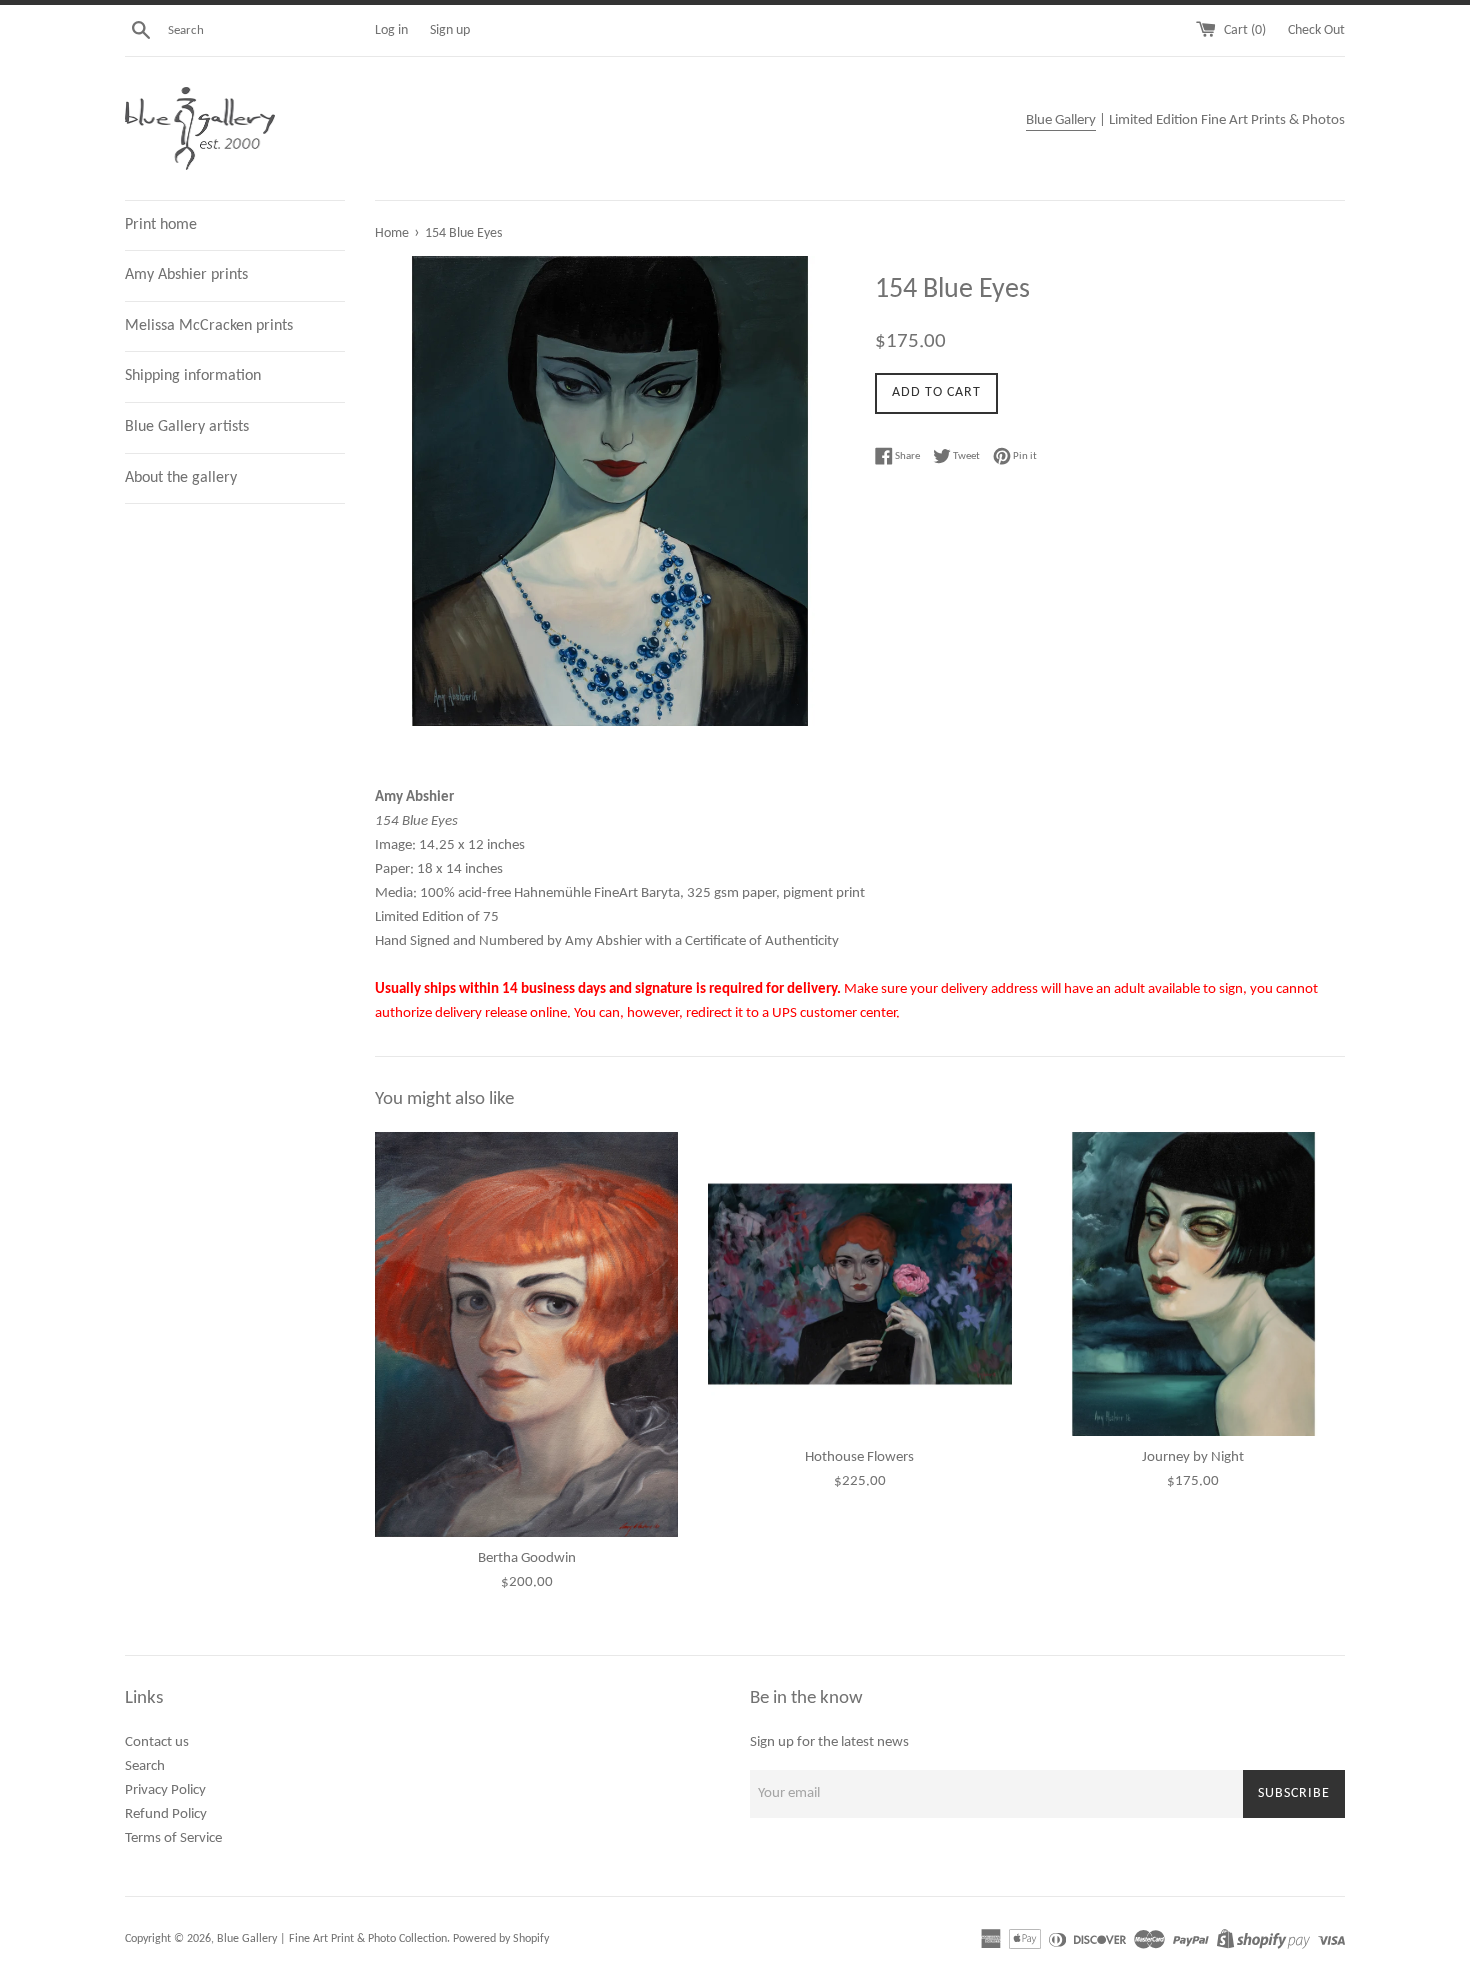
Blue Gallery (1061, 120)
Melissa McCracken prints (209, 326)
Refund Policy (166, 1814)
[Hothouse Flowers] (859, 1283)
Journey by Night (1193, 1457)
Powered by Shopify (501, 1939)
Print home (161, 225)
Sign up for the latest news (829, 1742)
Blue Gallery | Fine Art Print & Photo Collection (332, 1939)
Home (392, 233)
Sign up (450, 30)
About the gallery (181, 478)
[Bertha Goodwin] (526, 1334)
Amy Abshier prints (186, 275)
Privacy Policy (165, 1790)
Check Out (1316, 30)
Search (145, 1766)
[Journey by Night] (1193, 1283)
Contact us (157, 1742)
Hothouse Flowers (859, 1457)
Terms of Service (173, 1838)
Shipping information (193, 376)
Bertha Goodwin (527, 1558)
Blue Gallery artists (187, 427)
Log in (391, 30)
